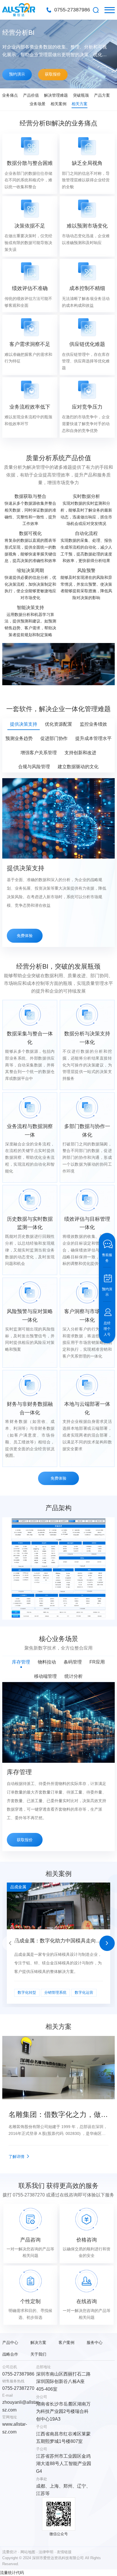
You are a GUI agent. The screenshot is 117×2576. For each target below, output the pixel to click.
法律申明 (46, 2552)
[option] (58, 54)
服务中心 (95, 2342)
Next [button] (107, 1943)
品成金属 (18, 1887)
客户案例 (66, 2342)
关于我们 (38, 2354)
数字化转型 (27, 1993)
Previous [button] (10, 1943)
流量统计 (10, 2552)
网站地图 (28, 2552)
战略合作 (10, 2354)
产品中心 (10, 2342)
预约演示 (17, 74)
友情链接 (64, 2552)
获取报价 (53, 74)
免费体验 (25, 936)
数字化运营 (84, 1993)
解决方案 (38, 2342)
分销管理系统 (55, 1993)
